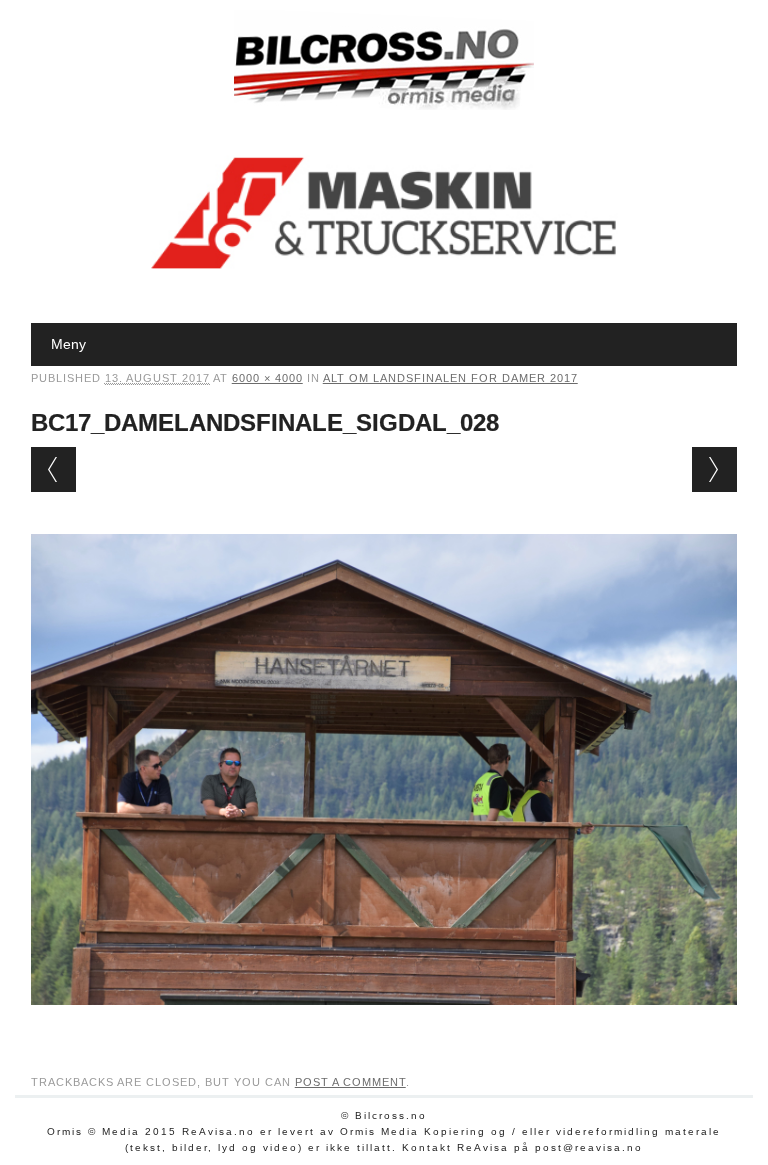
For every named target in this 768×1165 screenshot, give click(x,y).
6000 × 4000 (267, 378)
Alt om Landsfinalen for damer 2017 (450, 378)
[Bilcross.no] (384, 105)
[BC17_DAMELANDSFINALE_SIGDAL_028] (384, 1024)
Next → (714, 469)
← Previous (53, 469)
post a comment (350, 1082)
